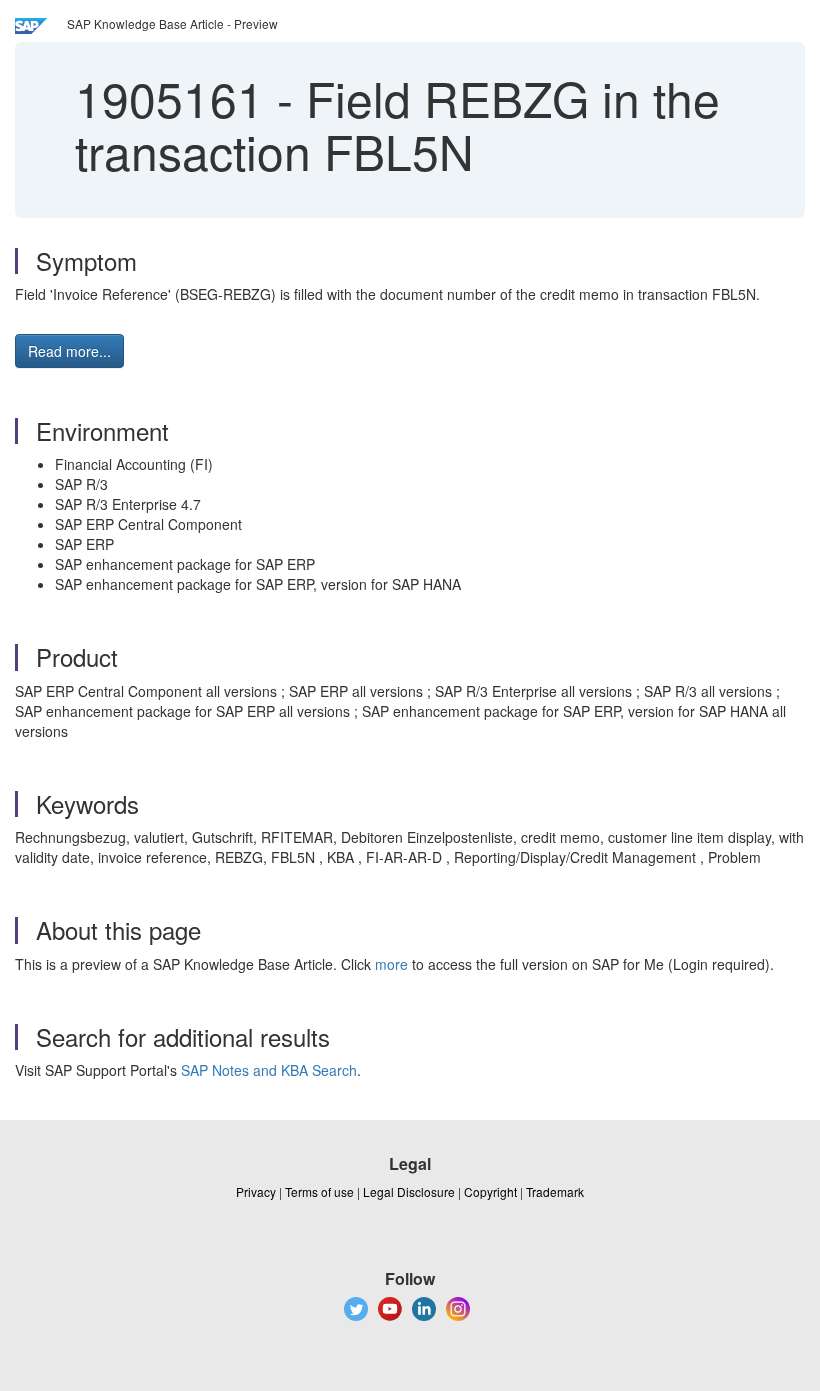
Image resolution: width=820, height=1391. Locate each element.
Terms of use (319, 1191)
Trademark (555, 1191)
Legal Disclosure (409, 1191)
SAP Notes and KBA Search (269, 1070)
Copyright (490, 1191)
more (391, 964)
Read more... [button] (69, 351)
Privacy (256, 1191)
